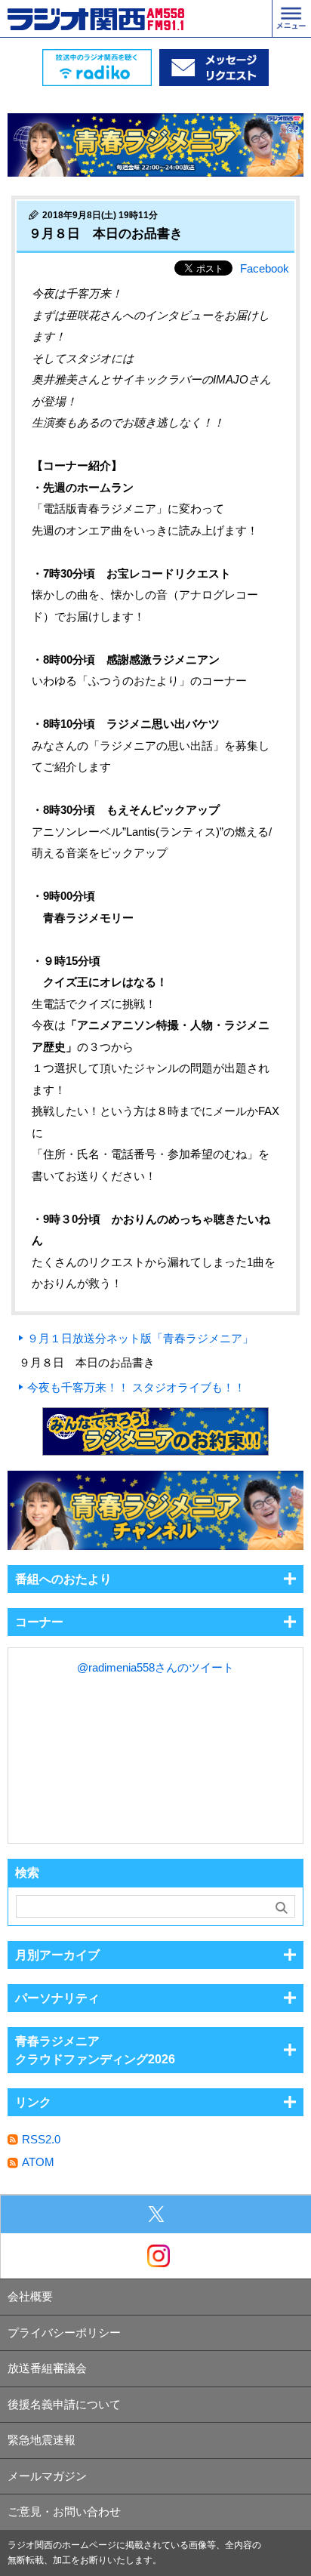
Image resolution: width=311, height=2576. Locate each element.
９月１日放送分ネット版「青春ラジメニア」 (140, 1338)
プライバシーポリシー (64, 2333)
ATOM (38, 2162)
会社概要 (30, 2296)
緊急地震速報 (42, 2440)
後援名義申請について (64, 2404)
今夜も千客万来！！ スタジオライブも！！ (136, 1387)
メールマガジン (47, 2476)
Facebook (265, 268)
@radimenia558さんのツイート (155, 1667)
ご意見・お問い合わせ (64, 2511)
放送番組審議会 (47, 2368)
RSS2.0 (41, 2139)
